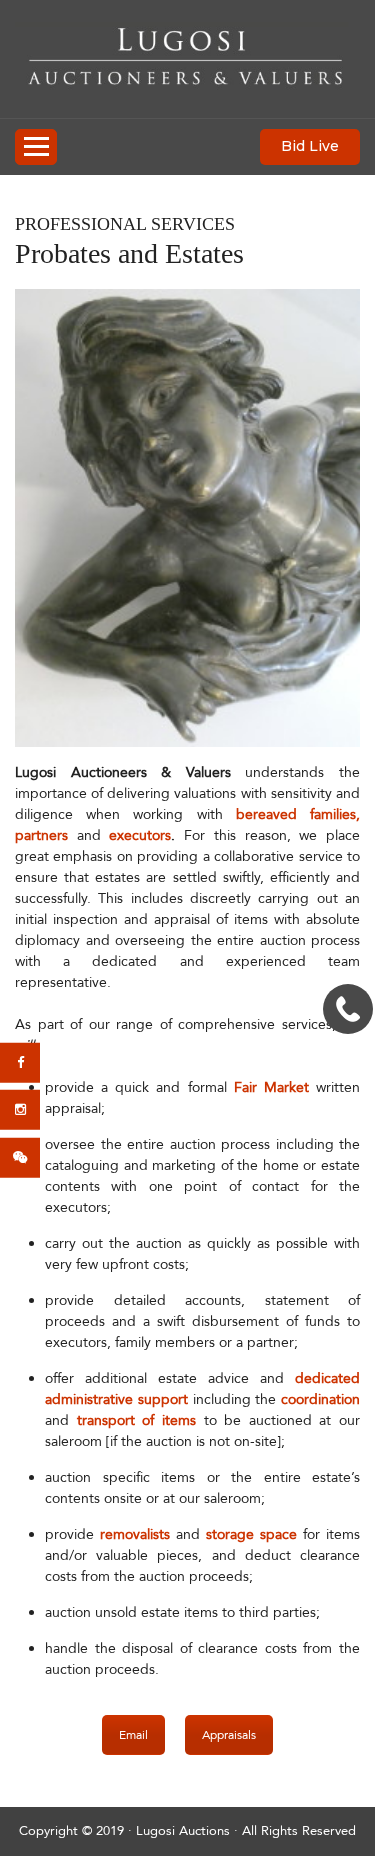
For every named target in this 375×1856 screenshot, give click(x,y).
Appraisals (229, 1735)
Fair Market (271, 1087)
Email (133, 1735)
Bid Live (310, 146)
